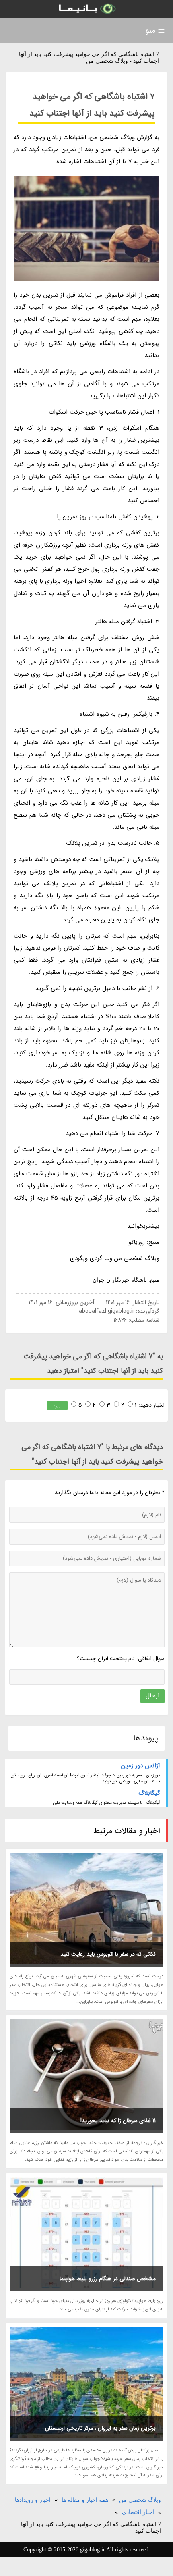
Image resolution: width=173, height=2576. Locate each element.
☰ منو (155, 30)
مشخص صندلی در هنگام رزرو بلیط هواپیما (108, 2279)
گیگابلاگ (149, 1793)
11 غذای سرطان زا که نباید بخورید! (118, 2121)
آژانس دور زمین (141, 1766)
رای (57, 1405)
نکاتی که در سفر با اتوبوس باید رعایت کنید (108, 1954)
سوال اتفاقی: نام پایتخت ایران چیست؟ (121, 1659)
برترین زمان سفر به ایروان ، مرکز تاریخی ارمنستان (100, 2428)
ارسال (152, 1696)
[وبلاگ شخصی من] (86, 9)
